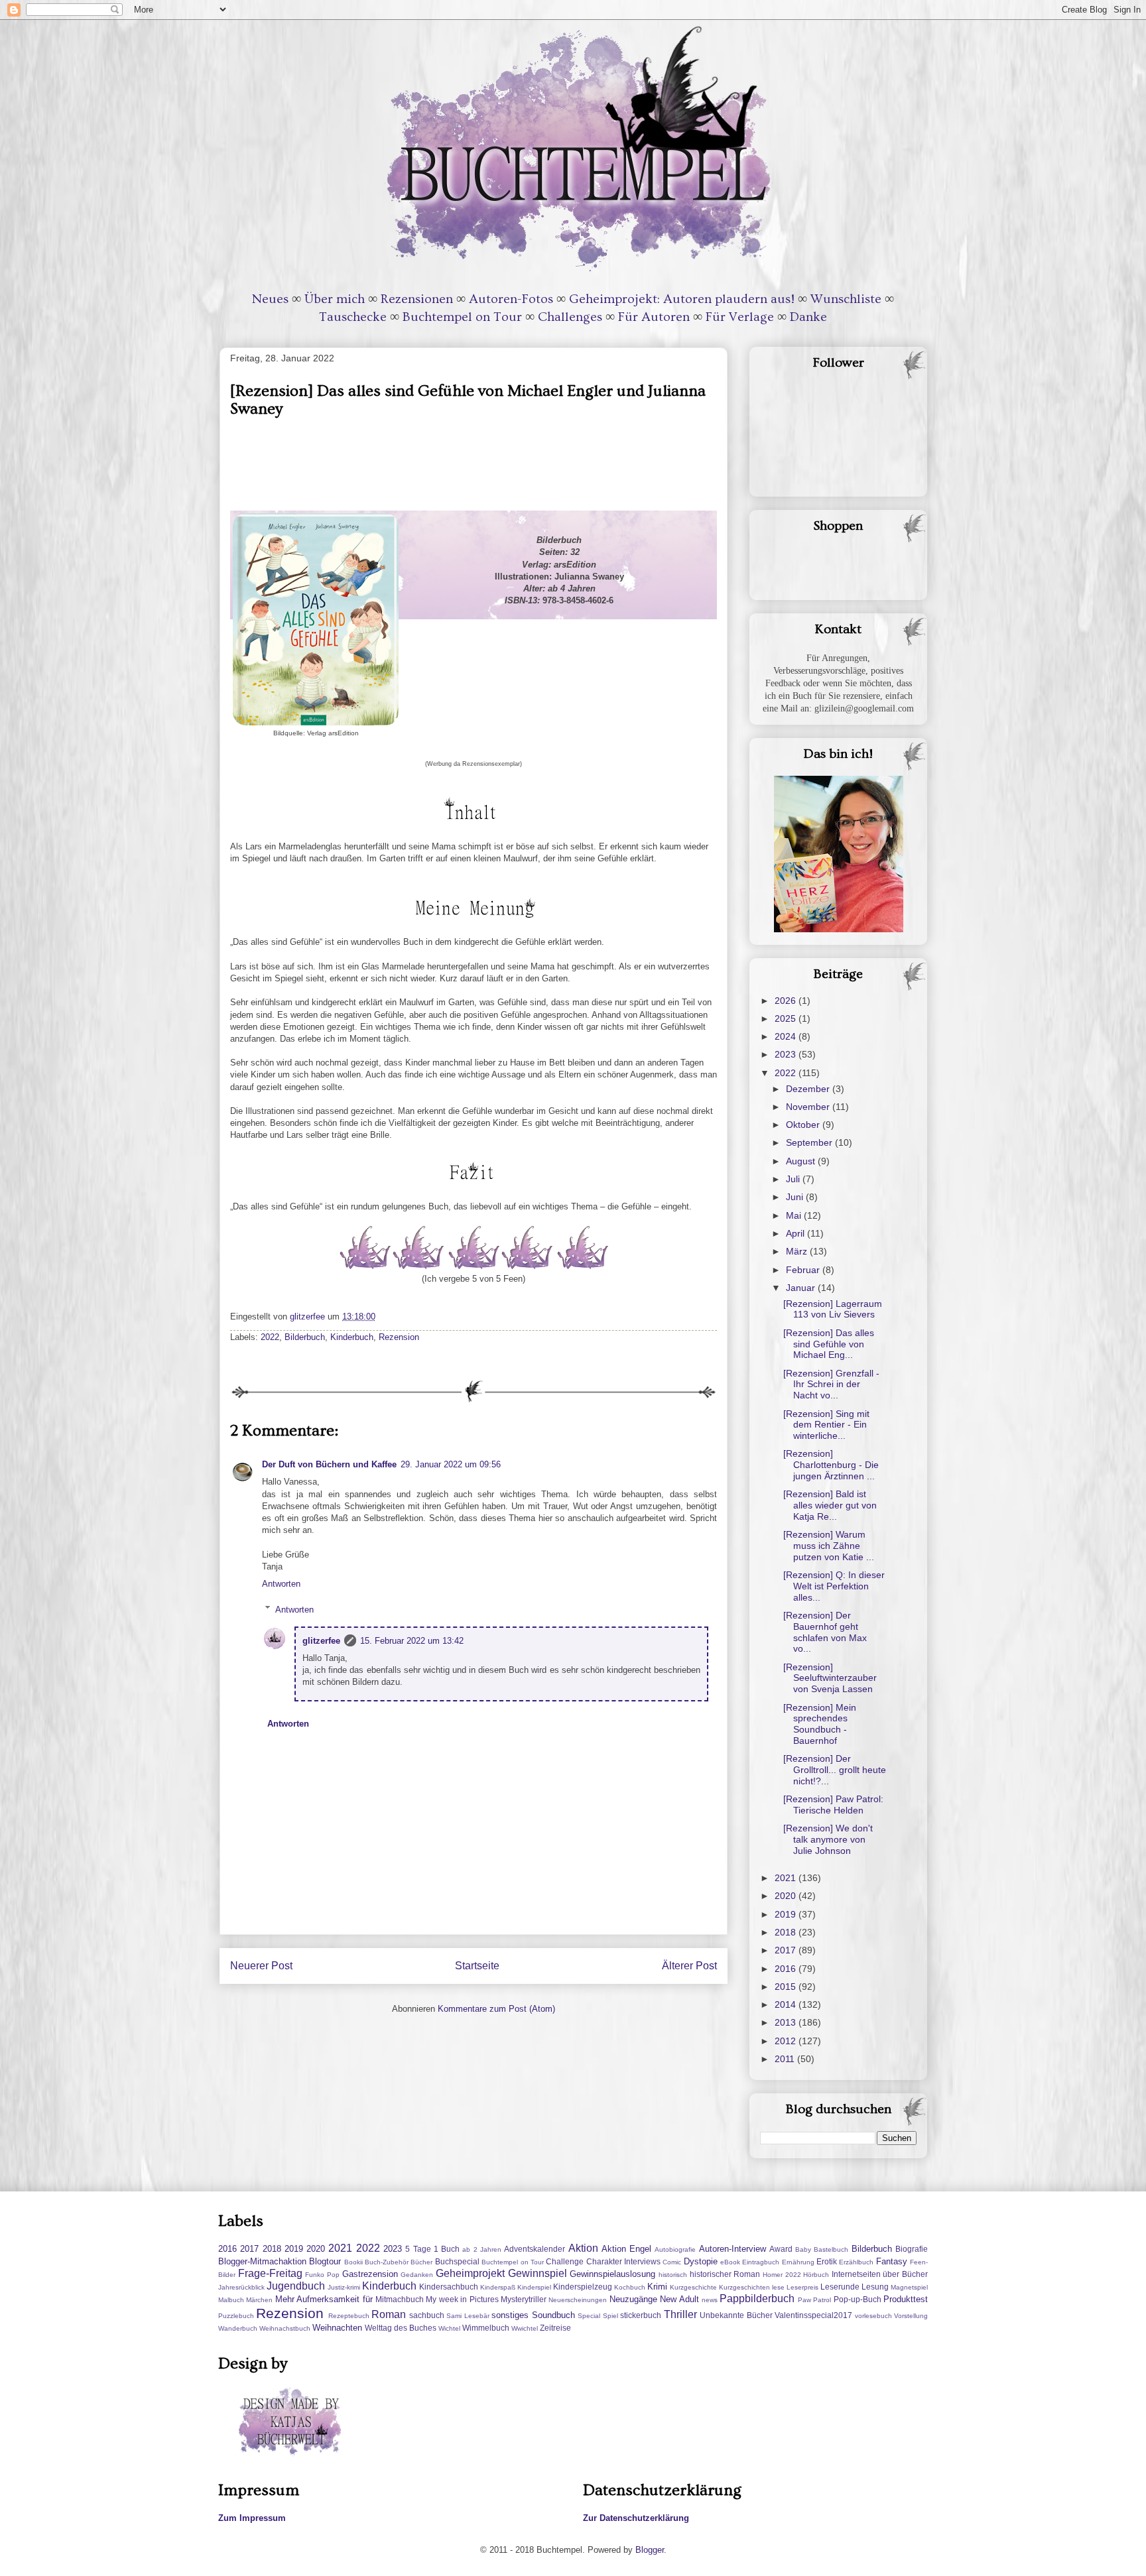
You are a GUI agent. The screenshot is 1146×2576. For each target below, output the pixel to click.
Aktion (583, 2248)
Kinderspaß (498, 2287)
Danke (808, 317)
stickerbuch (641, 2315)
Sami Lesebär (468, 2316)
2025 (787, 1018)
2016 (787, 1969)
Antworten (281, 1584)
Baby (803, 2249)
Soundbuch (553, 2315)
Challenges (570, 317)
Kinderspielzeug (583, 2287)
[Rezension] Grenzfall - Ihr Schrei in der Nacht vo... (831, 1384)
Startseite (477, 1966)
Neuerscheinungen (578, 2300)
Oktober (804, 1125)
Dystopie (701, 2261)
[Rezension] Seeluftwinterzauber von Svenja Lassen (830, 1678)
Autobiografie (675, 2249)
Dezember (809, 1089)
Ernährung (798, 2262)
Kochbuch (630, 2287)
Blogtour (325, 2261)
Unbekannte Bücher (736, 2315)
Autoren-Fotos (511, 299)
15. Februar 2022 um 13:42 (412, 1641)
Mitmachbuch (400, 2299)
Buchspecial (457, 2261)
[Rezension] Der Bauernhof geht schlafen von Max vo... (825, 1632)
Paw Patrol (814, 2300)
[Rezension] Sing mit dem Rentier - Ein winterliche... (826, 1425)
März (798, 1251)
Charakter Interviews (623, 2261)
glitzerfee (321, 1641)
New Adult (679, 2299)
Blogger (650, 2550)
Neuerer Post (261, 1966)
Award (781, 2249)
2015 (787, 1987)
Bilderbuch (305, 1337)
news (710, 2300)
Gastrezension (370, 2274)
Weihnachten (337, 2328)
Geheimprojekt (470, 2273)
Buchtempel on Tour (462, 317)
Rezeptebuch (349, 2316)
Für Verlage (740, 317)
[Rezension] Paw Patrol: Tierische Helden (833, 1805)
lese (778, 2287)
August (802, 1161)
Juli (794, 1179)
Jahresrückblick (241, 2287)
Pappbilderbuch (757, 2299)
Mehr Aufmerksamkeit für (324, 2299)
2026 (787, 1001)
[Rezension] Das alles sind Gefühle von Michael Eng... (829, 1344)
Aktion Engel (626, 2249)
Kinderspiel (534, 2287)
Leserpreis (802, 2287)
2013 (787, 2022)
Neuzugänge (633, 2299)
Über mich (335, 299)
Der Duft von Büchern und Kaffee (329, 1464)
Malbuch (231, 2300)
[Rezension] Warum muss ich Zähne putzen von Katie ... (829, 1546)
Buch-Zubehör (387, 2262)
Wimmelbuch (486, 2328)
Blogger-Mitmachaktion (262, 2261)
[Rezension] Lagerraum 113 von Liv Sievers (833, 1309)
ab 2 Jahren (482, 2249)
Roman (389, 2314)
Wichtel (449, 2328)
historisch (673, 2275)
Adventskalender (535, 2249)
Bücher (421, 2262)
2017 (787, 1950)
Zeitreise (555, 2328)
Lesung (875, 2287)
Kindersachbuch (449, 2287)
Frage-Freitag (270, 2273)
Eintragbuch (761, 2262)
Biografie (912, 2249)
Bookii (353, 2262)
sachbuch (427, 2315)
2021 (787, 1878)
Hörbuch (816, 2275)
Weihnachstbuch (285, 2328)
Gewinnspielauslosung (612, 2274)
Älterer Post (689, 1966)
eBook (730, 2262)
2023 (787, 1054)
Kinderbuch (352, 1337)
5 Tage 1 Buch (432, 2249)
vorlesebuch (873, 2316)
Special (589, 2316)
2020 (787, 1896)
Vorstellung (911, 2316)
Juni (796, 1197)
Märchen (259, 2300)
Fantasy (892, 2261)
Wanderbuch (238, 2328)
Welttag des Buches (401, 2328)
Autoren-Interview (732, 2249)
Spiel (610, 2316)
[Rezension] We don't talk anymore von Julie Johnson (828, 1839)
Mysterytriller (524, 2299)
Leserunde (840, 2287)
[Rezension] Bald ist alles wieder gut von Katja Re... (830, 1505)
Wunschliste (846, 299)
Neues (270, 299)
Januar (802, 1288)
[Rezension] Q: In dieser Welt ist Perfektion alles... (834, 1586)
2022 (270, 1337)
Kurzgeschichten (744, 2287)
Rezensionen (417, 299)
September (810, 1142)
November (809, 1107)
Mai (795, 1215)
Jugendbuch (296, 2286)
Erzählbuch (856, 2262)
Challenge (565, 2261)
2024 (787, 1036)
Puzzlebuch (236, 2316)
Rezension (399, 1337)
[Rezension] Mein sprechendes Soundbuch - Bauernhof (820, 1724)
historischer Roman (725, 2274)
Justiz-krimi (344, 2287)
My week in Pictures (462, 2299)
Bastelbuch (831, 2249)
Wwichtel (525, 2328)
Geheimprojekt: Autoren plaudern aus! (682, 299)
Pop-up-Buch (858, 2299)
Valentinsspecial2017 (813, 2315)
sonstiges (510, 2315)
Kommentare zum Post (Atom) (496, 2009)
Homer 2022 (782, 2275)
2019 (787, 1914)
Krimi (657, 2287)
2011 (786, 2059)
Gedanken (417, 2275)
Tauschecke (353, 317)
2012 (787, 2041)
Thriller (680, 2314)
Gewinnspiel (538, 2273)
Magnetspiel (909, 2287)
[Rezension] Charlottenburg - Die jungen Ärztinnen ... (831, 1465)
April (796, 1233)
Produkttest (906, 2299)
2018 (787, 1932)
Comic (672, 2262)
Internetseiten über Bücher (880, 2274)
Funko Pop (322, 2275)
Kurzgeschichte (693, 2287)
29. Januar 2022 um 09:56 (451, 1464)
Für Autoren (654, 317)
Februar (804, 1270)
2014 (787, 2004)
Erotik (827, 2261)
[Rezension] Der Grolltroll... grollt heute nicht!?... (835, 1770)
